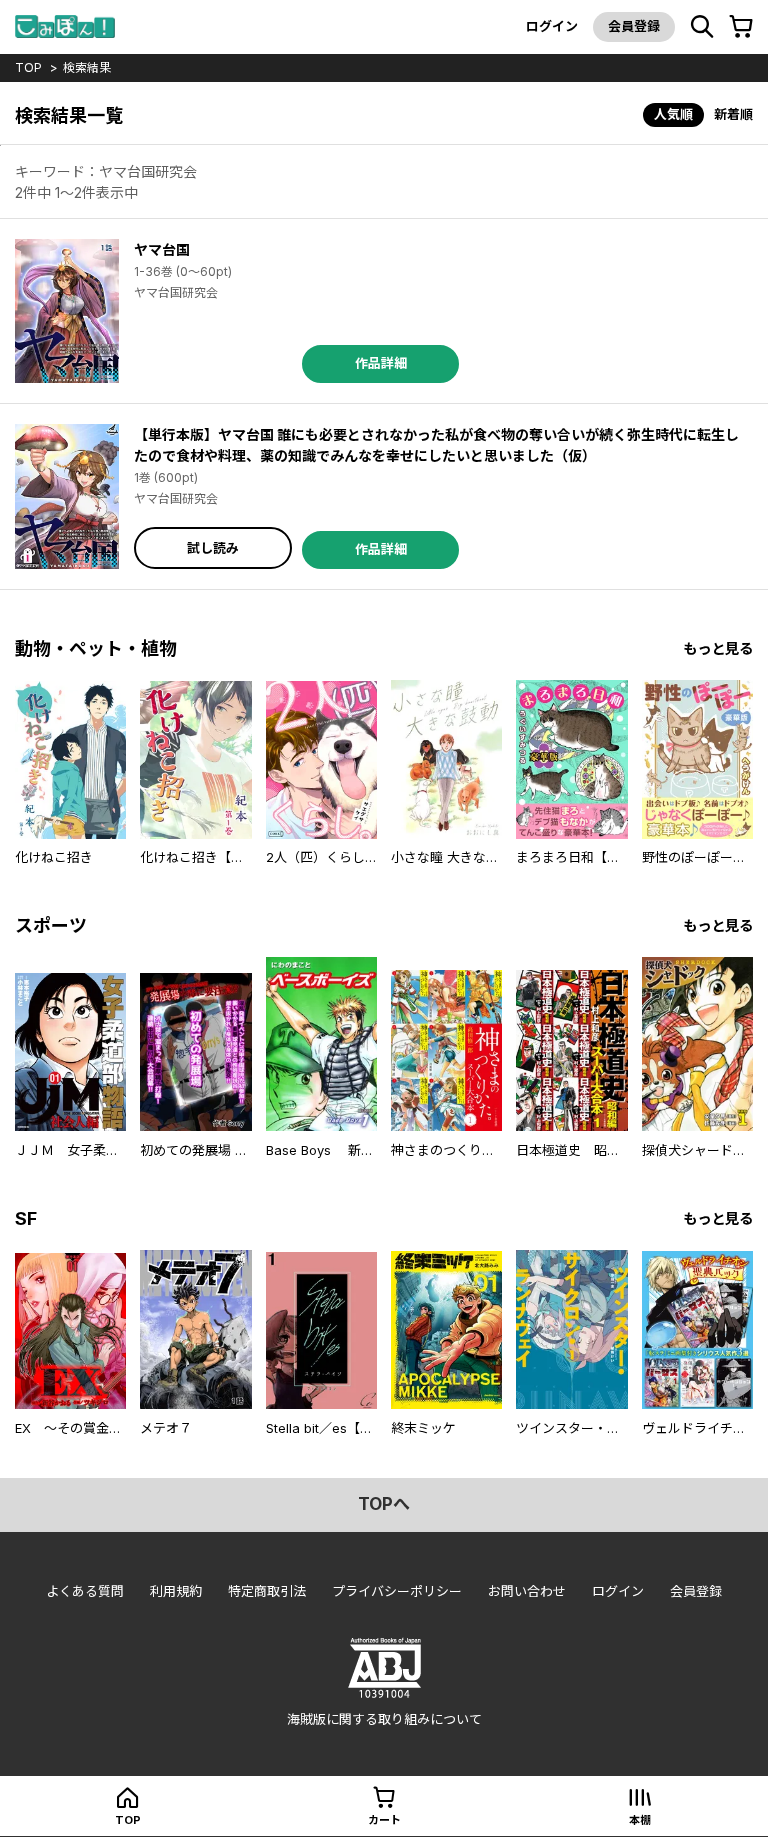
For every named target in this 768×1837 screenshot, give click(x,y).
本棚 (640, 1820)
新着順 (733, 114)
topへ (384, 1504)
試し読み (213, 548)
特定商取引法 (267, 1591)
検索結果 (87, 67)
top (28, 67)
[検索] (702, 27)
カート (384, 1820)
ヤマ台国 (162, 249)
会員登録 (634, 26)
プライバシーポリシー (397, 1591)
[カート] (741, 27)
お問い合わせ (527, 1591)
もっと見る (718, 648)
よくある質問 (85, 1591)
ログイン (552, 26)
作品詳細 (381, 363)
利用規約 (176, 1591)
